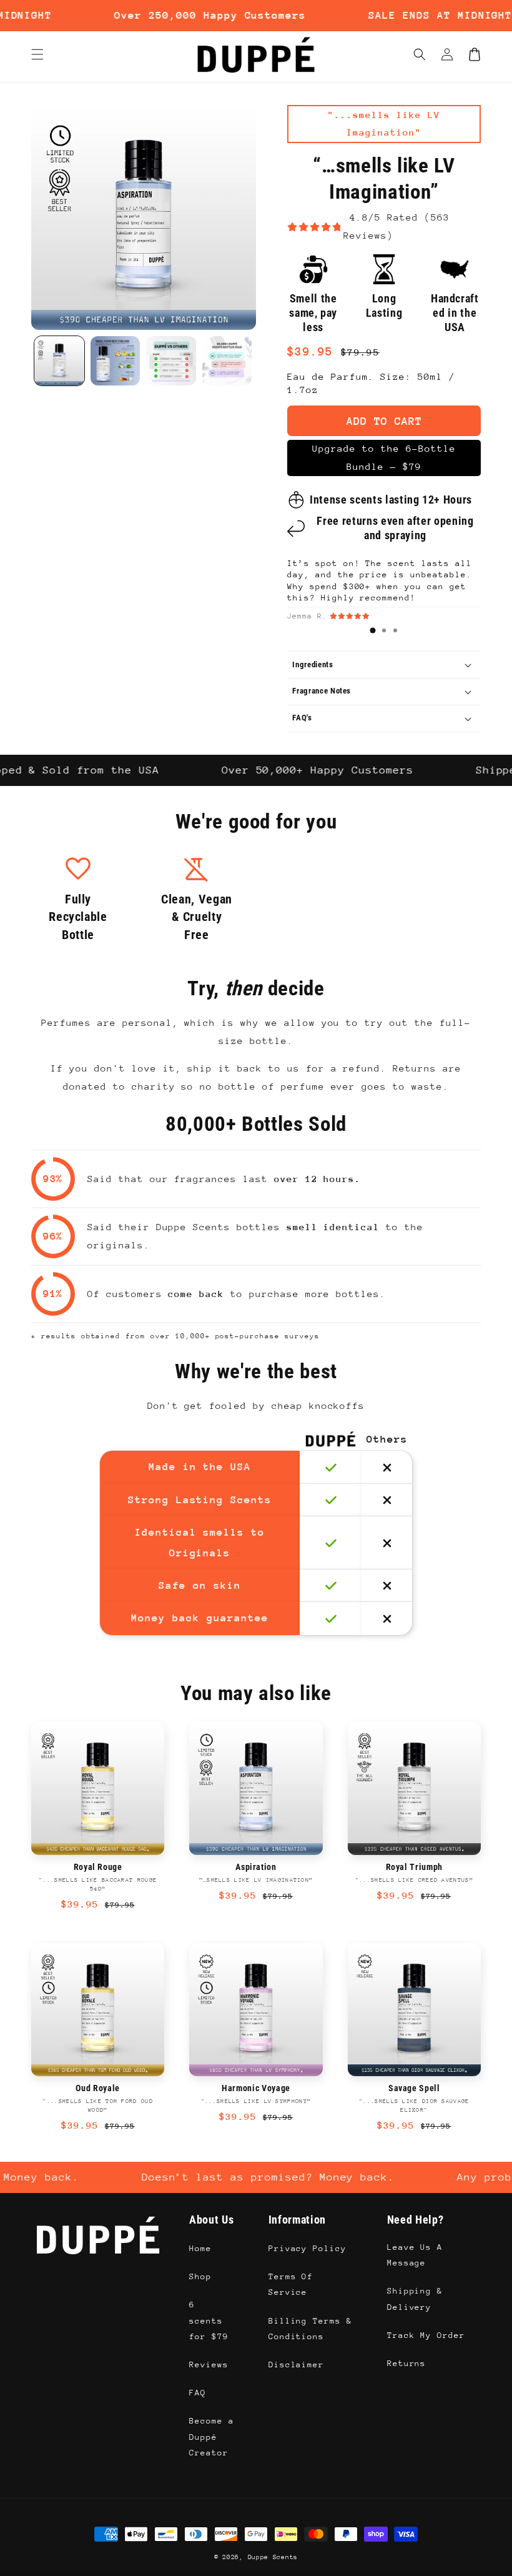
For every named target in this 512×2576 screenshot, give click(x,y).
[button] (420, 54)
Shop (200, 2276)
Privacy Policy (308, 2248)
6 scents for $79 (209, 2320)
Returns (407, 2363)
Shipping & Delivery (415, 2299)
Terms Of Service (291, 2284)
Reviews (209, 2365)
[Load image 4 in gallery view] (227, 361)
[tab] (373, 630)
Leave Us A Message (415, 2255)
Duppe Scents (273, 2557)
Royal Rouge (98, 1867)
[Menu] (37, 54)
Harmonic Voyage (256, 2088)
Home (200, 2248)
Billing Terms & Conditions (310, 2329)
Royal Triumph (415, 1867)
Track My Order (426, 2335)
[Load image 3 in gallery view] (171, 361)
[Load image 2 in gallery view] (116, 361)
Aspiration (256, 1867)
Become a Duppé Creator (212, 2436)
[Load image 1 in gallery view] (59, 361)
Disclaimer (297, 2365)
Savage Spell (414, 2088)
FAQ (198, 2393)
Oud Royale (98, 2088)
